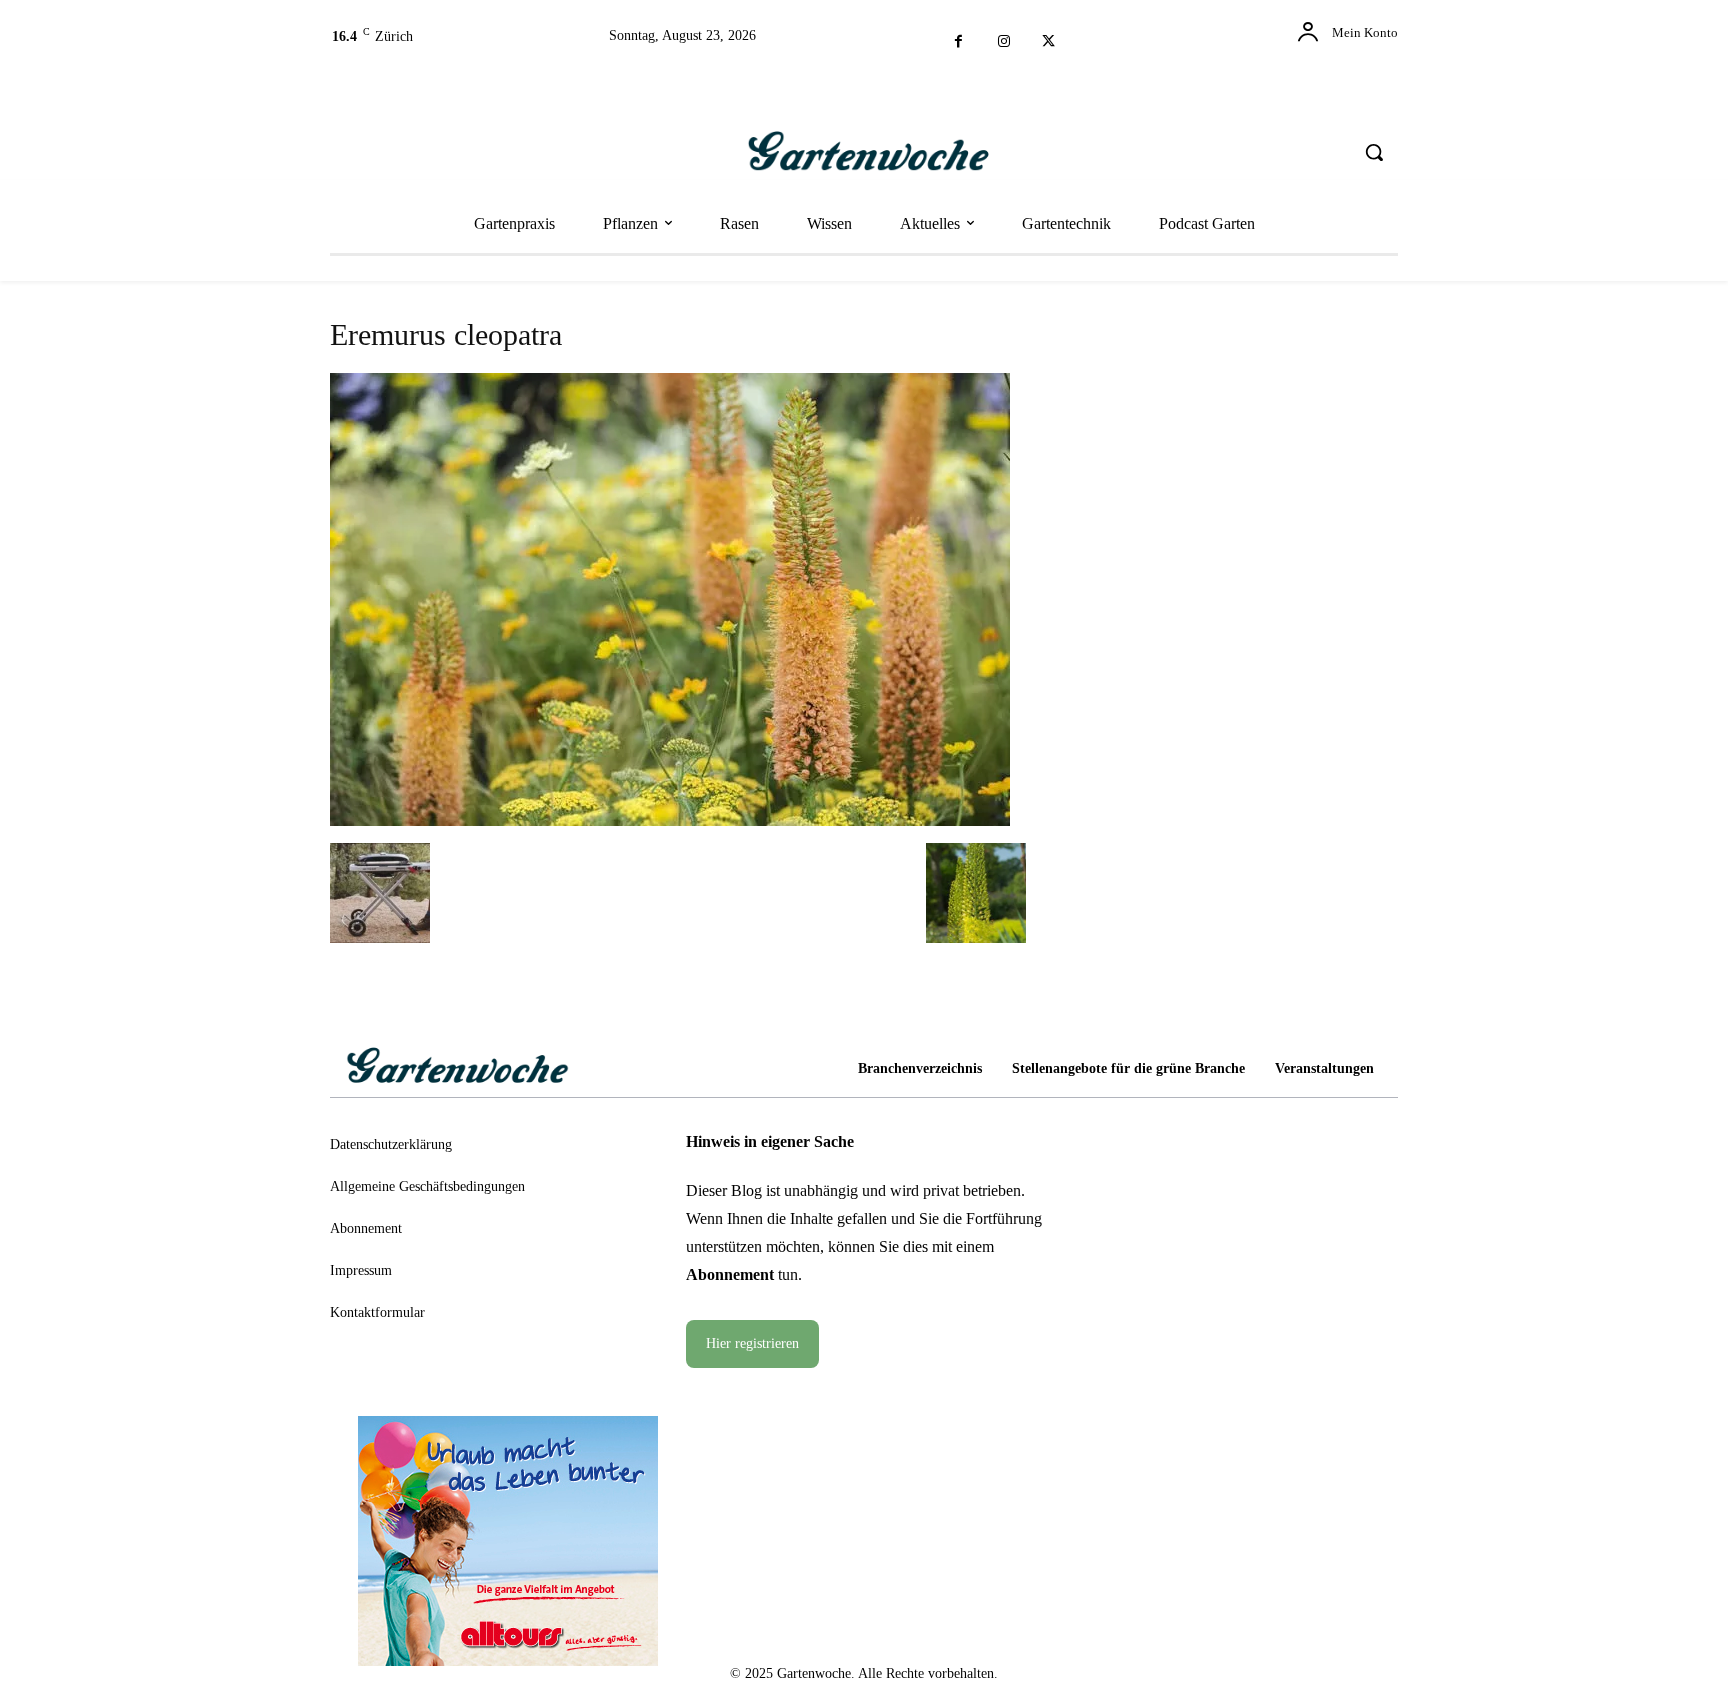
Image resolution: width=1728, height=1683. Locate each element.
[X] (1048, 42)
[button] (1374, 152)
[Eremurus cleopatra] (670, 819)
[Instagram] (1003, 42)
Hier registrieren (752, 1343)
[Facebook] (958, 42)
